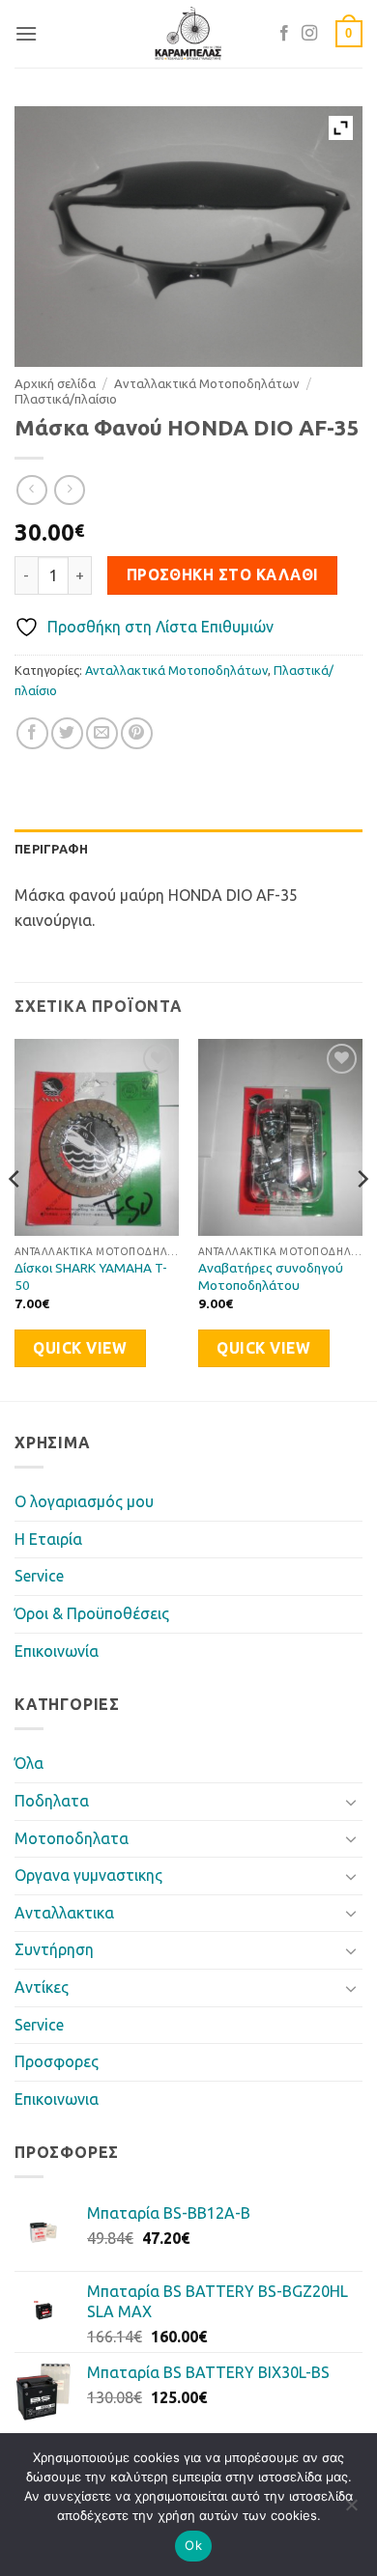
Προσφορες (57, 2061)
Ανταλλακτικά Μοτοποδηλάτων (207, 383)
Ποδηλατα (52, 1801)
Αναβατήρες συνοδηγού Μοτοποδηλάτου (271, 1276)
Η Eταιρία (48, 1539)
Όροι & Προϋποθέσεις (92, 1613)
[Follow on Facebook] (284, 34)
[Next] (362, 1218)
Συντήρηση (54, 1949)
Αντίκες (42, 1987)
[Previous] (15, 1218)
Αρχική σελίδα (55, 383)
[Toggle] (351, 1802)
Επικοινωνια (57, 2099)
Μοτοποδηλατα (72, 1838)
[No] (351, 2510)
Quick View (80, 1348)
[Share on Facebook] (32, 733)
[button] (26, 33)
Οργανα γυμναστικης (88, 1875)
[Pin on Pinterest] (137, 733)
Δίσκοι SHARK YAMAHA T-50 (91, 1276)
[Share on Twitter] (67, 733)
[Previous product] (69, 490)
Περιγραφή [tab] (51, 849)
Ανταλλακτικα (64, 1913)
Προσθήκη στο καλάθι (223, 575)
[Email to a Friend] (102, 733)
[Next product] (31, 490)
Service (39, 1576)
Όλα (29, 1763)
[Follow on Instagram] (309, 34)
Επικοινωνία (57, 1651)
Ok (193, 2545)
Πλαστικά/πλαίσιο (66, 399)
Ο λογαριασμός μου (84, 1501)
